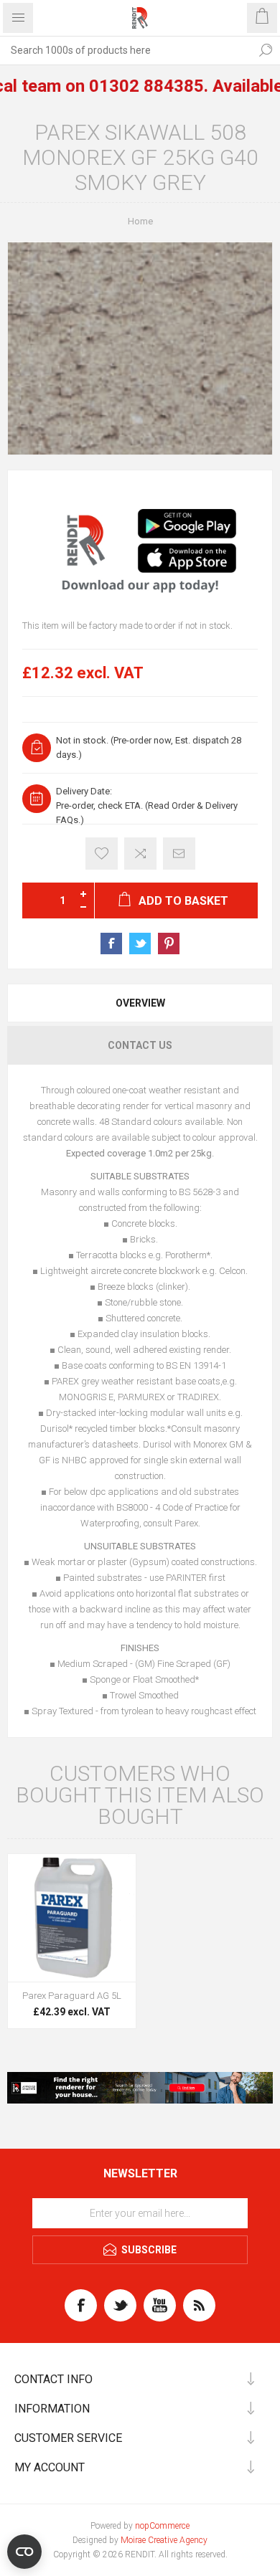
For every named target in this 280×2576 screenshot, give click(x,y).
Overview (140, 1003)
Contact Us (140, 1045)
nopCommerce (162, 2526)
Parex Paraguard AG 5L (72, 1996)
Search (266, 50)
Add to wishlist (102, 854)
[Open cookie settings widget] (24, 2552)
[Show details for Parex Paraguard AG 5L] (72, 1918)
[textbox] (126, 50)
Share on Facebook (111, 944)
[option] (140, 543)
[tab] (140, 1003)
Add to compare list (140, 854)
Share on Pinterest (169, 944)
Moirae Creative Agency (164, 2540)
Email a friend (179, 854)
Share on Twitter (140, 944)
